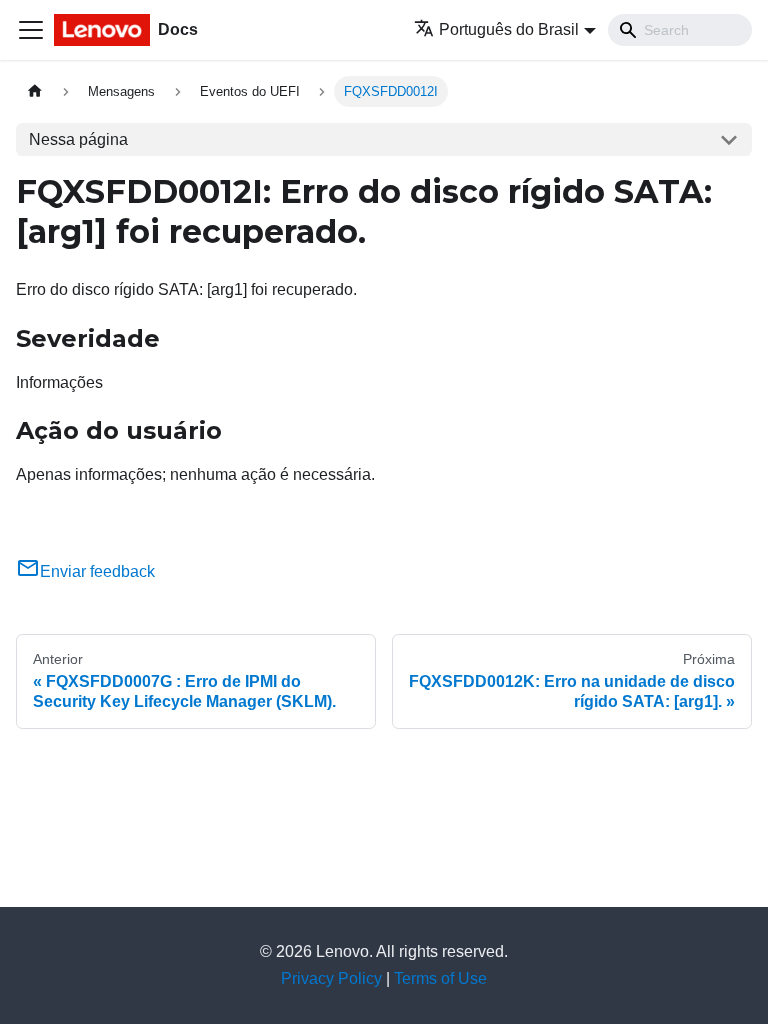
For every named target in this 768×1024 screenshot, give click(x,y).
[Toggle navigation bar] (31, 30)
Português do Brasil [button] (509, 29)
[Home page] (35, 91)
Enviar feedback (97, 571)
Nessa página (78, 139)
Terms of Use (440, 978)
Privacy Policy (331, 978)
